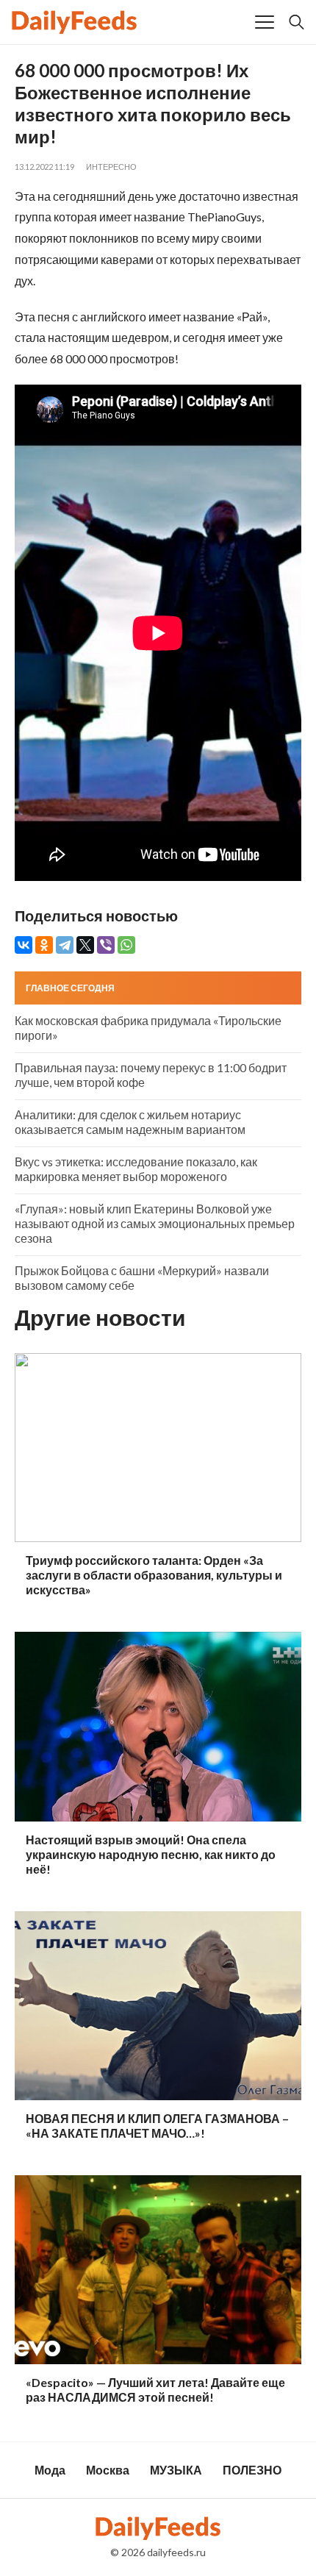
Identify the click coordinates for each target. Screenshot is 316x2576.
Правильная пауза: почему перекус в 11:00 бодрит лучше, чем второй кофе (151, 1075)
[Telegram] (65, 945)
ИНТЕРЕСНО (111, 167)
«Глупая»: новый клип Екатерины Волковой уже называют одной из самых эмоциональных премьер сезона (155, 1223)
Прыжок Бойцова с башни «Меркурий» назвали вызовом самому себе (142, 1278)
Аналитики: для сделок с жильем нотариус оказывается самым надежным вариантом (130, 1122)
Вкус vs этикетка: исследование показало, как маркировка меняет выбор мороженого (136, 1169)
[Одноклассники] (44, 945)
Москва (108, 2470)
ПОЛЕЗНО (252, 2470)
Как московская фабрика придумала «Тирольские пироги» (148, 1028)
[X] (85, 945)
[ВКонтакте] (24, 945)
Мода (50, 2470)
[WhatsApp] (126, 945)
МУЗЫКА (176, 2470)
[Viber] (106, 945)
